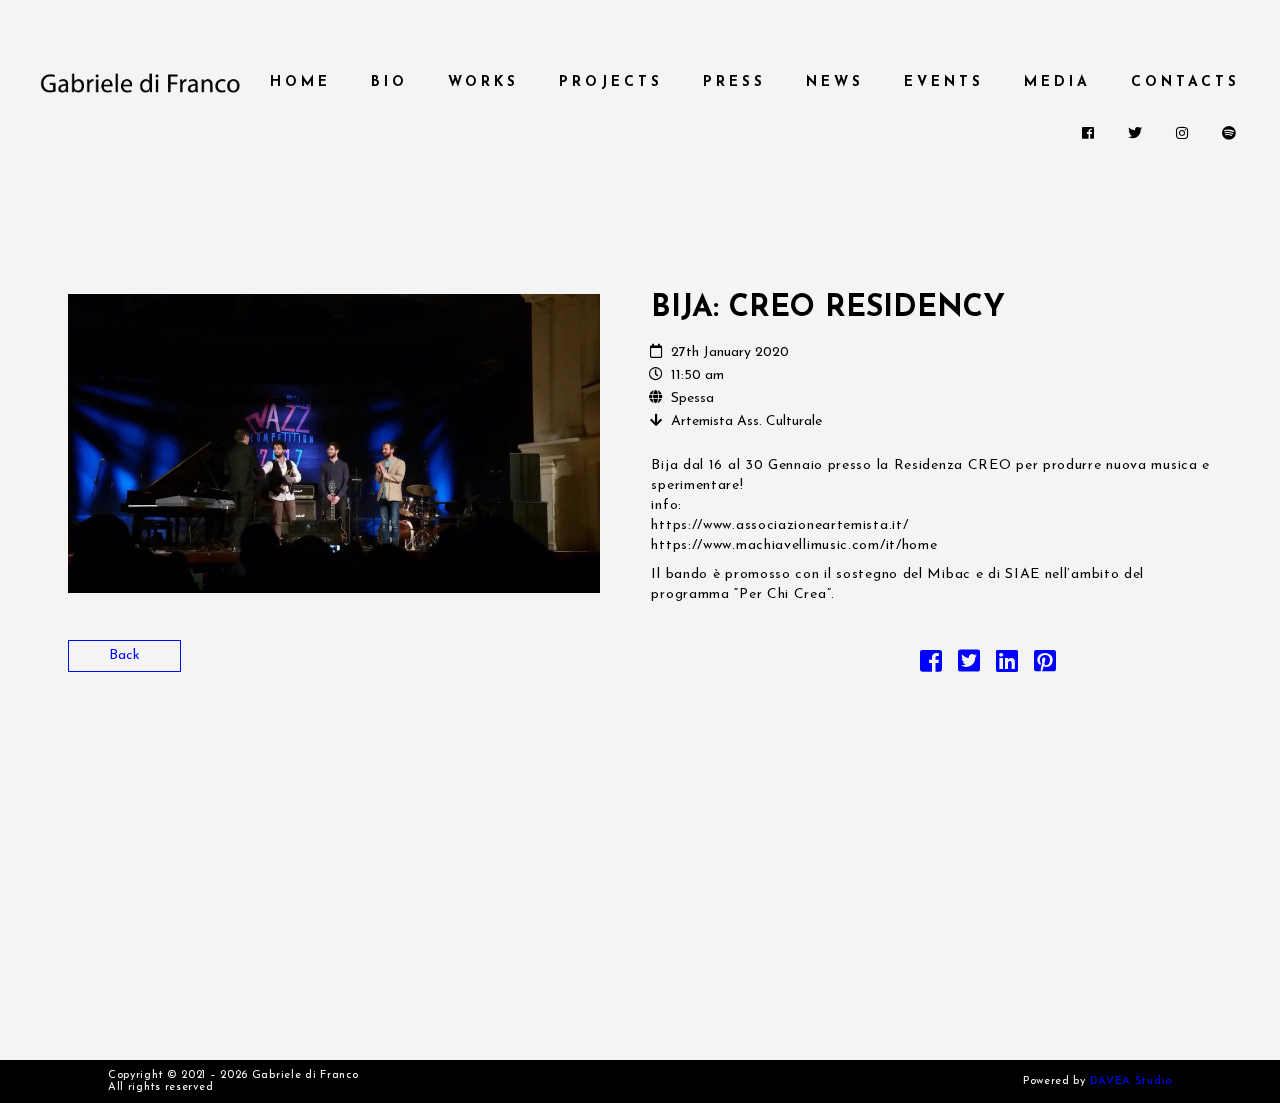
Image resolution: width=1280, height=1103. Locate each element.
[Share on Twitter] (969, 666)
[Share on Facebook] (931, 666)
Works (483, 82)
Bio (389, 82)
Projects (611, 82)
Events (944, 82)
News (835, 82)
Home (300, 82)
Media (1057, 82)
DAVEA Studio (1131, 1081)
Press (734, 82)
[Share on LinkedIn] (1007, 666)
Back (124, 655)
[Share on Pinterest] (1045, 666)
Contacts (1185, 82)
